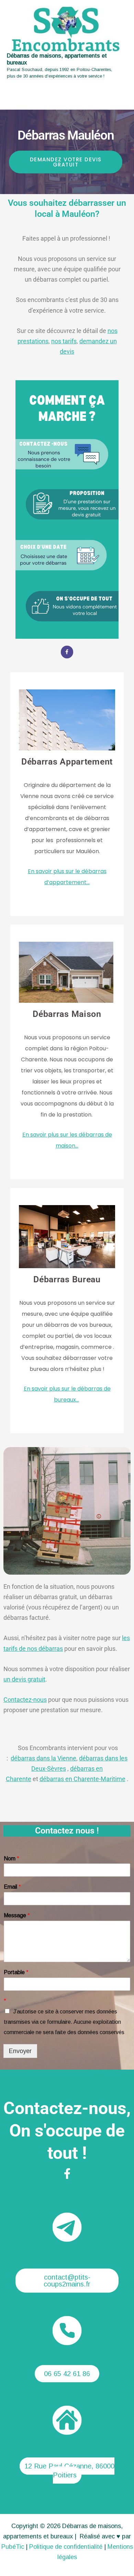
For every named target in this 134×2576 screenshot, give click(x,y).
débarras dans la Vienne (43, 1758)
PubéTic (13, 2547)
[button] (67, 2281)
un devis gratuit (24, 1679)
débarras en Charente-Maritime (82, 1779)
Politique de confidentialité (66, 2547)
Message (17, 1915)
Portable (16, 1972)
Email (12, 1887)
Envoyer (20, 2051)
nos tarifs (64, 341)
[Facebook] (67, 2174)
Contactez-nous (25, 1700)
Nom (12, 1858)
